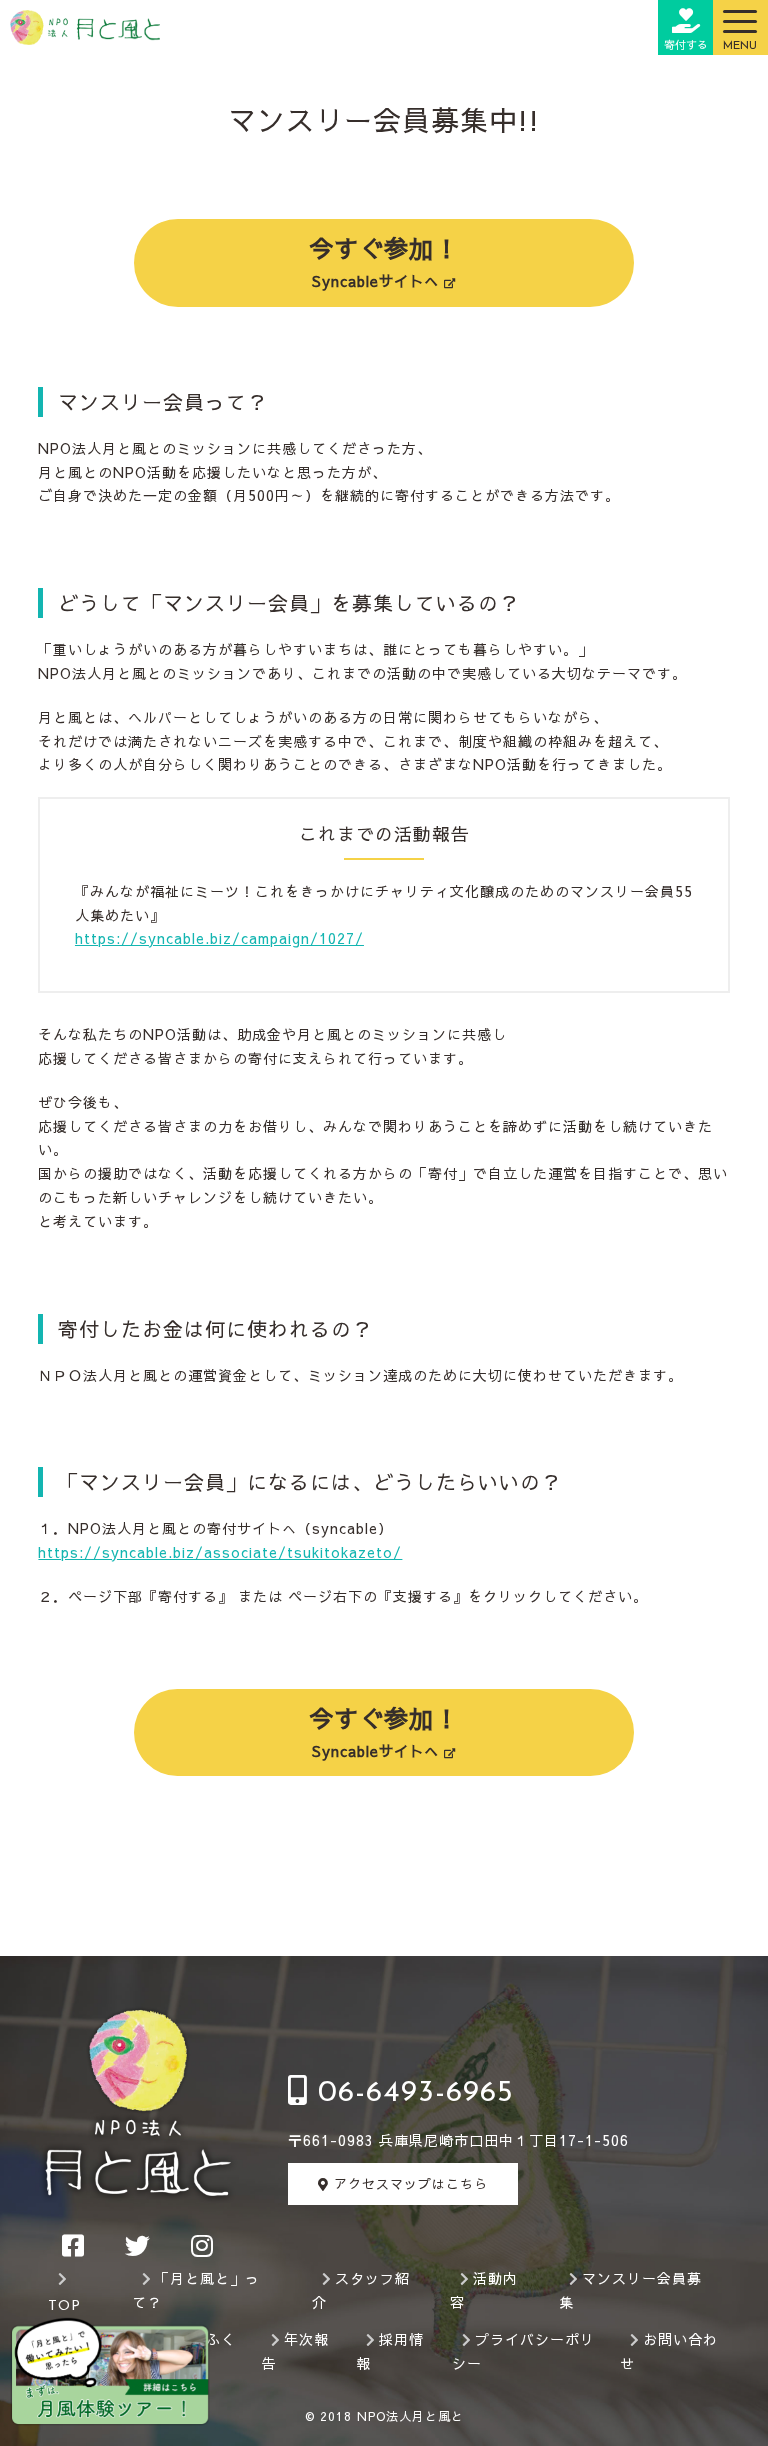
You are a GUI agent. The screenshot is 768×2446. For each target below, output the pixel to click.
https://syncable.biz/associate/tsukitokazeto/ (220, 1552)
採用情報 (390, 2351)
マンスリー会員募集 (630, 2290)
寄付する (686, 44)
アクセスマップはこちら (408, 2184)
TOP (64, 2306)
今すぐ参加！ (384, 261)
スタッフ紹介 (361, 2290)
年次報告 (295, 2351)
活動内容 (484, 2290)
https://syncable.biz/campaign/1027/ (219, 938)
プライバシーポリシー (523, 2351)
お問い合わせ (669, 2351)
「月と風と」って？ (196, 2290)
